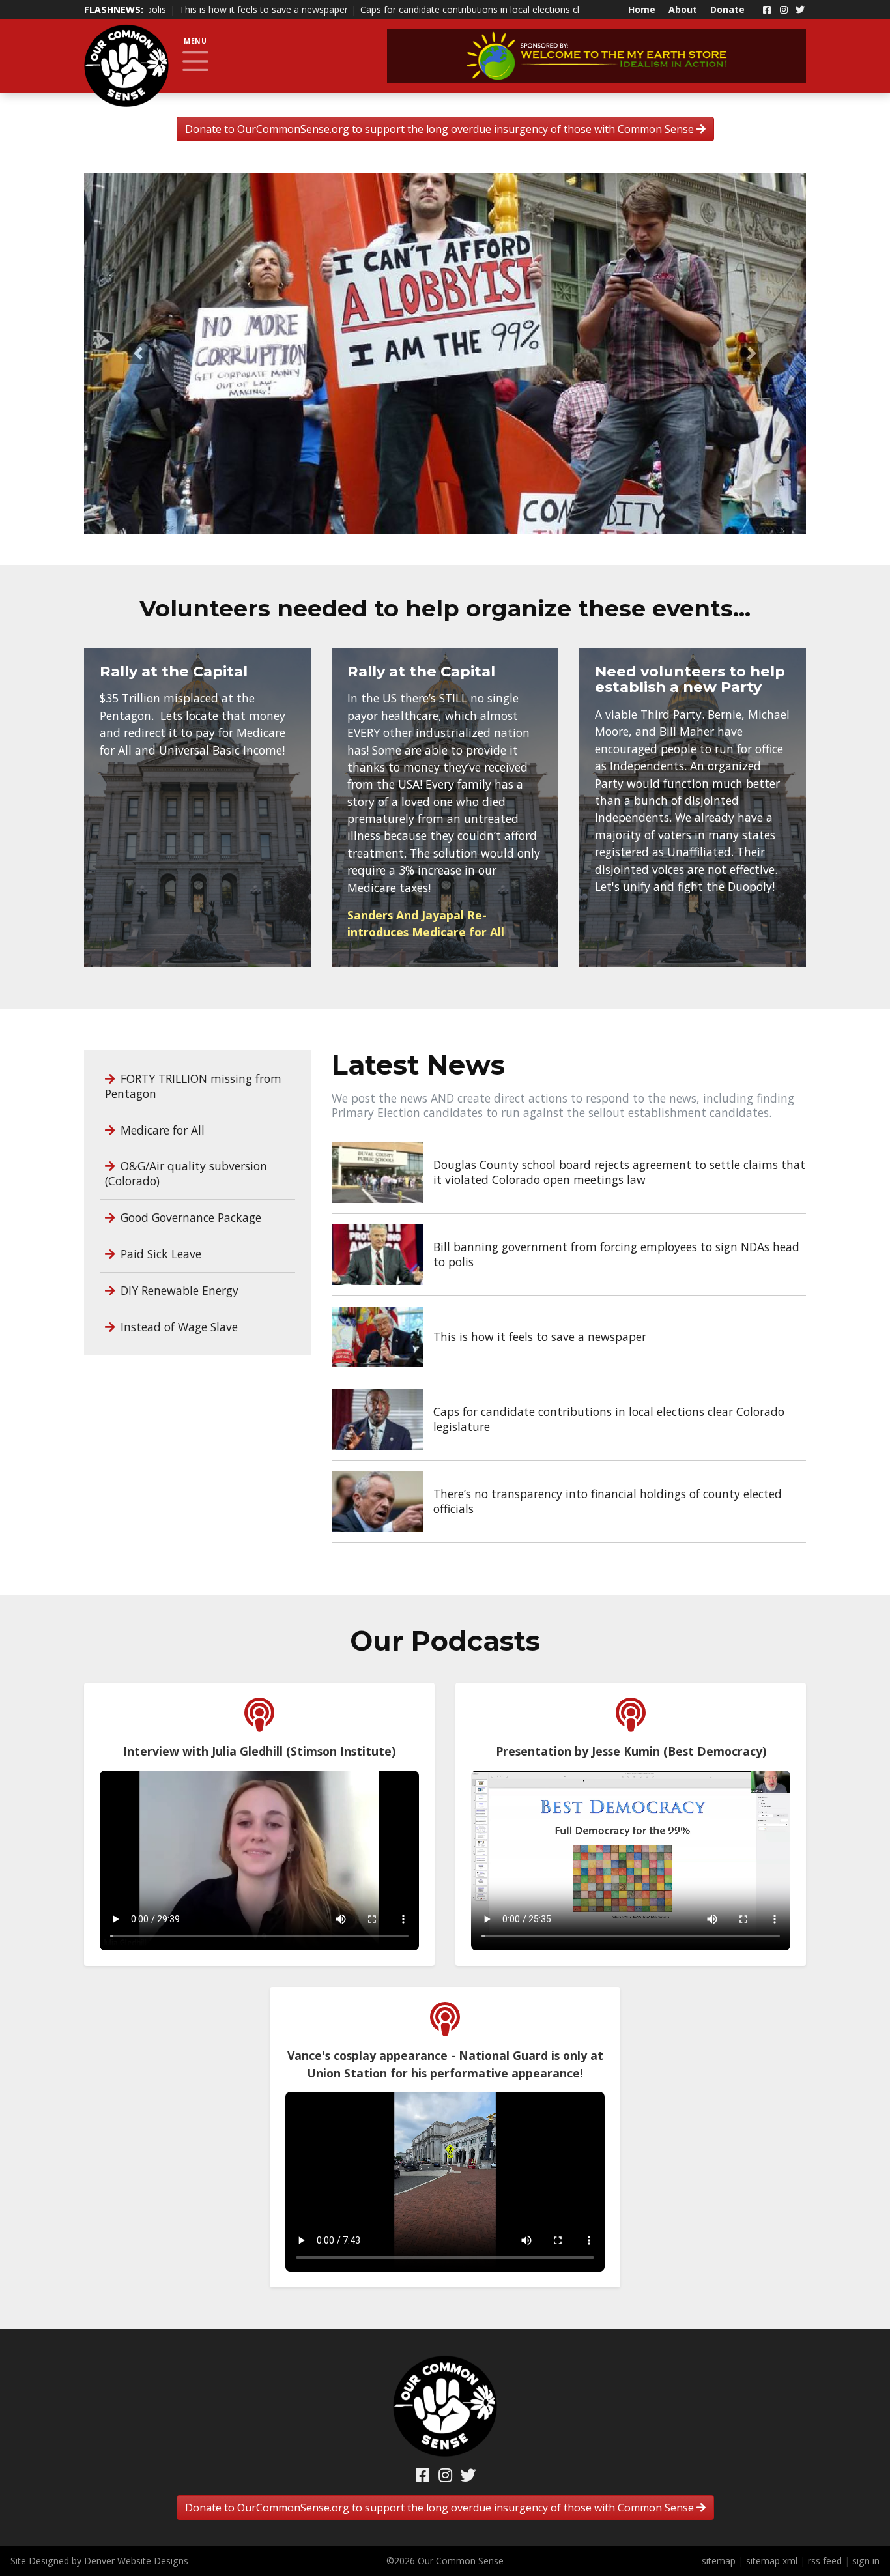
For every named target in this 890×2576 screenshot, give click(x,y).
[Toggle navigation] (195, 61)
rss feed (825, 2561)
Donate (727, 9)
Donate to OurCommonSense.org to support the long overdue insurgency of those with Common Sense (441, 129)
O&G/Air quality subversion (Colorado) (186, 1173)
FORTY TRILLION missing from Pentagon (193, 1086)
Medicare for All (161, 1130)
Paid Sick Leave (159, 1254)
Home (642, 9)
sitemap (719, 2561)
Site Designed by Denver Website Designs (99, 2561)
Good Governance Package (189, 1217)
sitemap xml (772, 2561)
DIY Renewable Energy (178, 1290)
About (683, 9)
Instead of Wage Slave (178, 1327)
